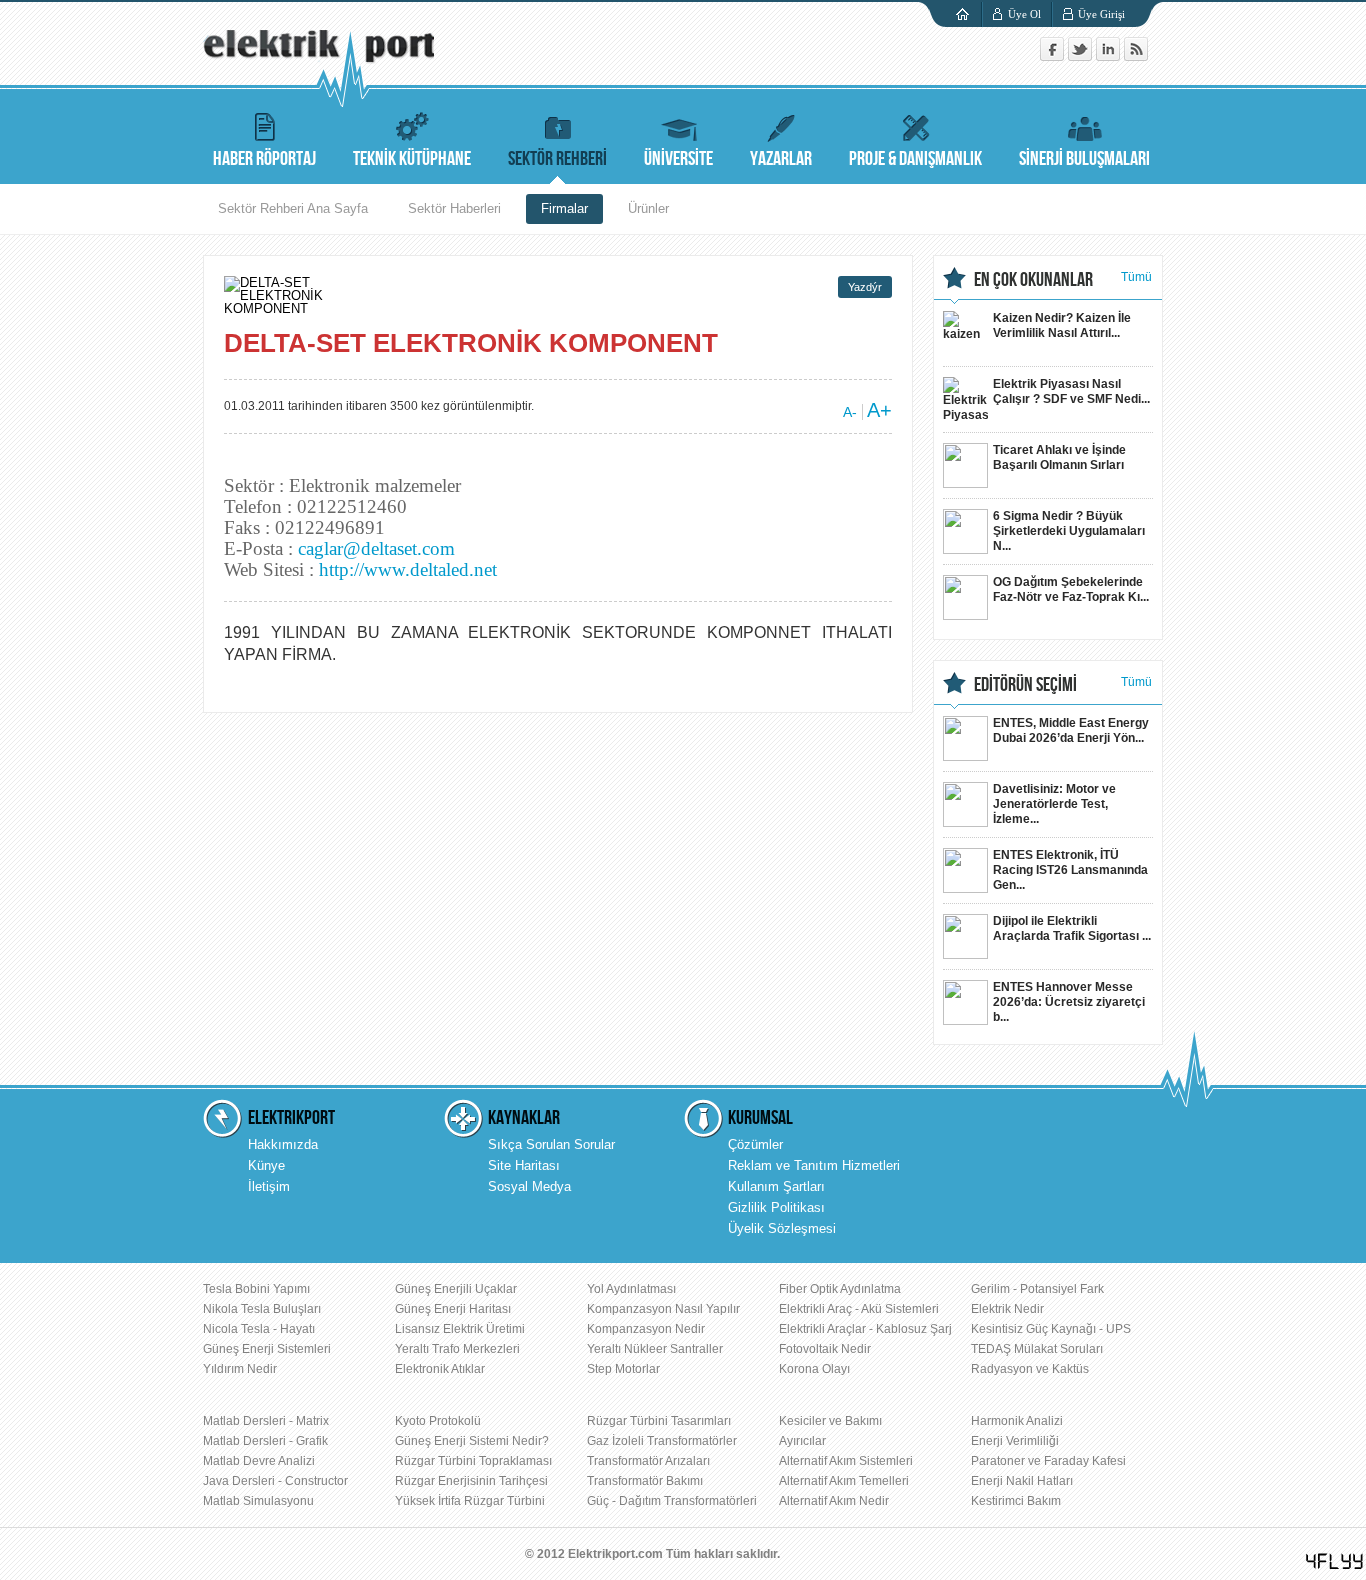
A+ (879, 410)
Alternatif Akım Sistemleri (846, 1461)
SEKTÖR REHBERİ (557, 159)
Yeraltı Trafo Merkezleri (457, 1349)
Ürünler (648, 208)
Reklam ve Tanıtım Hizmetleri (814, 1165)
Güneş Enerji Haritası (453, 1309)
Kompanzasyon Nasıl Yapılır (663, 1309)
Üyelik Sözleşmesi (782, 1228)
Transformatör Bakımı (645, 1481)
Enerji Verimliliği (1015, 1441)
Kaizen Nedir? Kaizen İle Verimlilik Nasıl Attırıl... (1062, 325)
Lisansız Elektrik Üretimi (460, 1329)
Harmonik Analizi (1017, 1421)
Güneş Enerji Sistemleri (267, 1349)
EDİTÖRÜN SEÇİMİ (1025, 685)
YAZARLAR (781, 159)
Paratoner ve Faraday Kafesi (1048, 1461)
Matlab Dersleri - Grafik (265, 1441)
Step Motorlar (623, 1369)
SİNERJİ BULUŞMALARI (1084, 159)
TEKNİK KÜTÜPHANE (412, 159)
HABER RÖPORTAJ (264, 159)
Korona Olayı (814, 1369)
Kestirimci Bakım (1016, 1501)
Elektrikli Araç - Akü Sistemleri (859, 1309)
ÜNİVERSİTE (678, 159)
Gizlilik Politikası (776, 1207)
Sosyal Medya (529, 1186)
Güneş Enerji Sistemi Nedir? (472, 1441)
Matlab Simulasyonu (258, 1501)
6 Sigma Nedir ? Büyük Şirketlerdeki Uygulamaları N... (1069, 531)
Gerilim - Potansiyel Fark (1037, 1289)
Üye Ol (1024, 14)
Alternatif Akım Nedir (834, 1501)
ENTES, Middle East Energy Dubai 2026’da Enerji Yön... (1071, 730)
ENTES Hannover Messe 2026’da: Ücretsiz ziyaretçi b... (1069, 1002)
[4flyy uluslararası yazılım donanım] (1335, 1561)
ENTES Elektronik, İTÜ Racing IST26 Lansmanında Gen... (1070, 870)
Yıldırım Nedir (240, 1369)
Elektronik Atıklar (440, 1369)
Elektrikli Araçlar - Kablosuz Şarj (865, 1329)
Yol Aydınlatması (631, 1289)
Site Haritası (524, 1165)
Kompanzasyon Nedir (646, 1329)
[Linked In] (1110, 56)
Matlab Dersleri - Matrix (266, 1421)
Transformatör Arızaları (648, 1461)
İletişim (269, 1186)
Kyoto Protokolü (438, 1421)
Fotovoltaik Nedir (825, 1349)
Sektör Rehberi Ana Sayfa (293, 208)
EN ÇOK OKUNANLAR (1033, 280)
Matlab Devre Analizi (259, 1461)
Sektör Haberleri (454, 208)
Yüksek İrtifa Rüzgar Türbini (470, 1501)
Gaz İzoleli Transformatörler (662, 1441)
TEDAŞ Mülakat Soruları (1037, 1349)
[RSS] (1136, 56)
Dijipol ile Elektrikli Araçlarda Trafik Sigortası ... (1072, 928)
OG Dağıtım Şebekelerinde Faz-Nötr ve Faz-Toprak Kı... (1071, 589)
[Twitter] (1082, 56)
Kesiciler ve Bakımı (830, 1421)
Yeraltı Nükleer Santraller (655, 1349)
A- (850, 412)
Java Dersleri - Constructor (275, 1481)
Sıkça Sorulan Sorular (551, 1144)
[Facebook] (1054, 56)
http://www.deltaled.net (408, 569)
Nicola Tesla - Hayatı (259, 1329)
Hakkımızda (283, 1144)
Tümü (1136, 277)
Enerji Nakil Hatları (1022, 1481)
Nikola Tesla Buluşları (262, 1309)
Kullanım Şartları (776, 1186)
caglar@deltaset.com (376, 548)
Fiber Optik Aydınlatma (840, 1289)
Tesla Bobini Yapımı (256, 1289)
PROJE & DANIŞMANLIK (915, 159)
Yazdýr (865, 287)
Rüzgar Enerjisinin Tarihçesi (471, 1481)
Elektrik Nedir (1007, 1309)
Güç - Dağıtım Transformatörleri (672, 1501)
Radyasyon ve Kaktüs (1030, 1369)
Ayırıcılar (802, 1441)
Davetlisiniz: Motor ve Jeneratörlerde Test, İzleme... (1054, 804)
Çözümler (755, 1144)
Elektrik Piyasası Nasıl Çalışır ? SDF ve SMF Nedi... (1071, 391)
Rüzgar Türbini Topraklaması (473, 1461)
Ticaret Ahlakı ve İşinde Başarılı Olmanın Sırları (1059, 457)
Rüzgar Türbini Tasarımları (659, 1421)
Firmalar (564, 208)
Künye (266, 1165)
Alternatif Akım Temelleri (844, 1481)
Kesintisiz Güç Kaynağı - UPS (1051, 1329)
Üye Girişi (1101, 14)
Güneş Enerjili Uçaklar (456, 1289)
